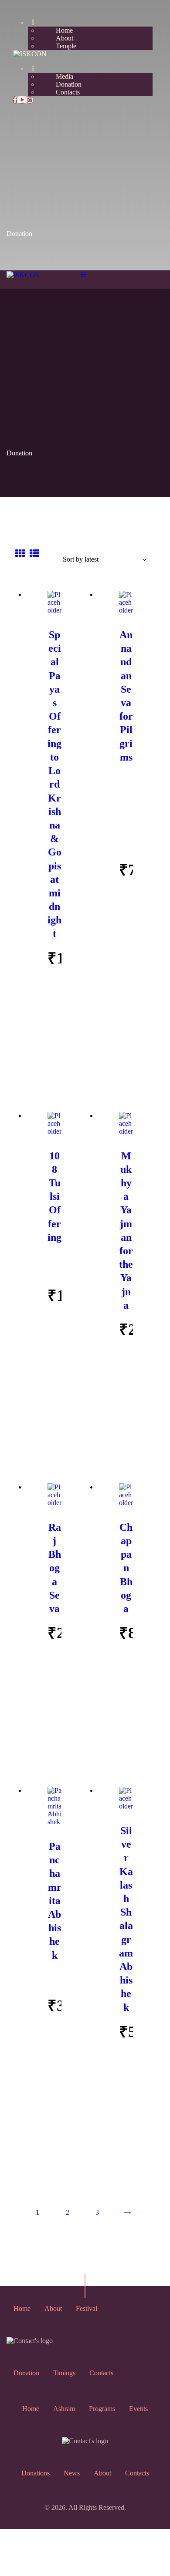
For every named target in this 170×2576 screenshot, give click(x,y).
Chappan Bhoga (126, 1568)
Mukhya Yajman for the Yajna (126, 1231)
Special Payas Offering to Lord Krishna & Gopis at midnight (54, 784)
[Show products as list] (34, 554)
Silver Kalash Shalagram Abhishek (126, 1919)
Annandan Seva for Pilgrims (126, 696)
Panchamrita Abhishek (55, 1901)
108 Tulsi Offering (54, 1197)
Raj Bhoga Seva (55, 1568)
